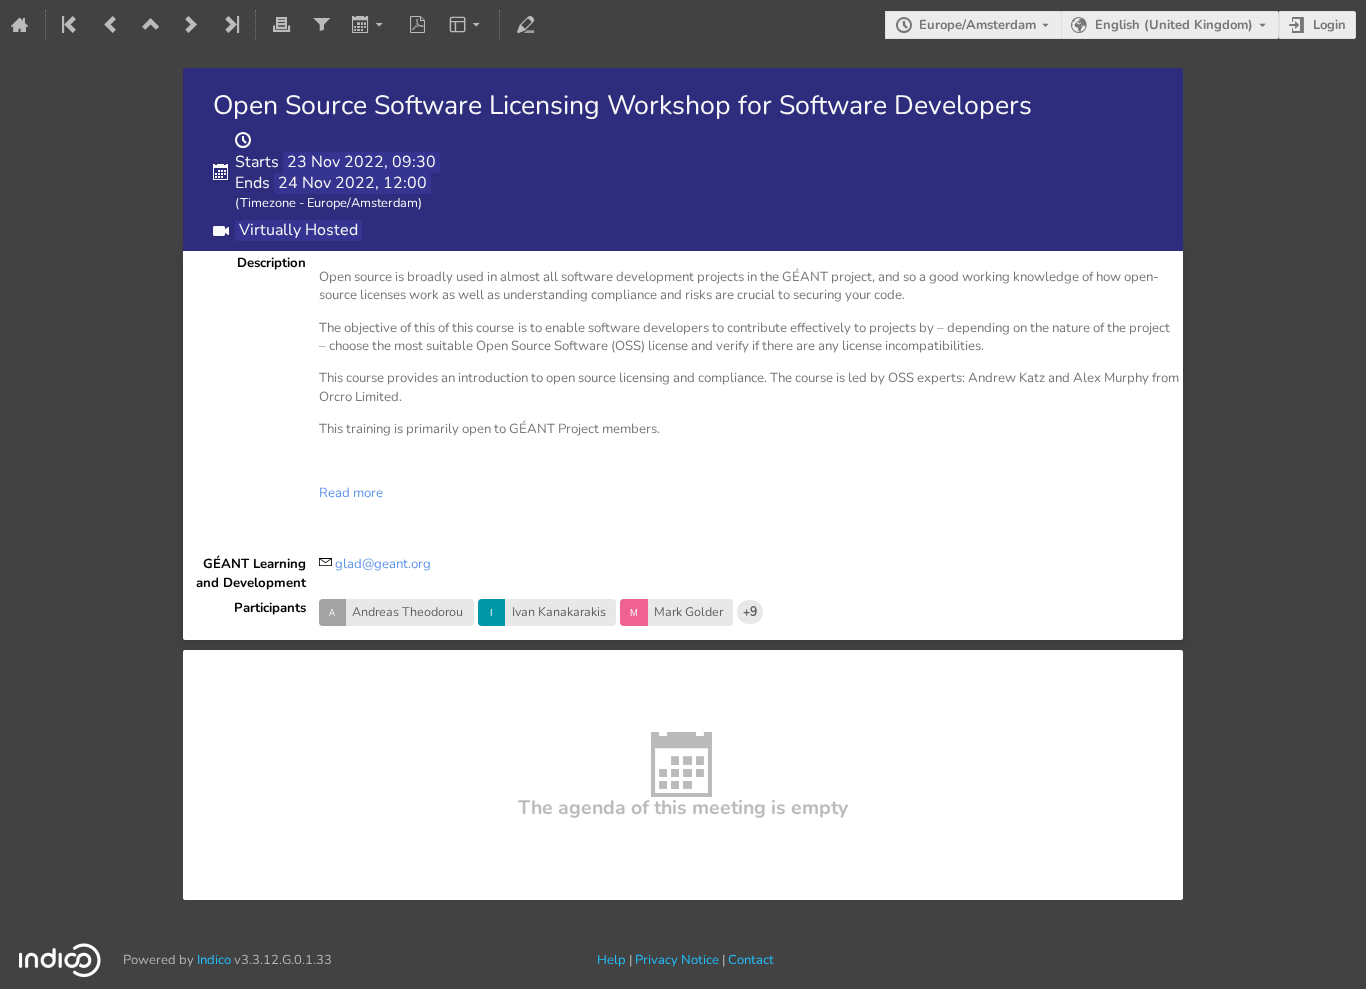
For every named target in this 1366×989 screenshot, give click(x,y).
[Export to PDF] (418, 25)
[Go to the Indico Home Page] (20, 25)
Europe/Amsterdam (977, 25)
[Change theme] (466, 25)
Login (1329, 25)
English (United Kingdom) (1174, 25)
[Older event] (111, 25)
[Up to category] (151, 25)
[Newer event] (191, 25)
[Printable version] (281, 25)
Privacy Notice (677, 960)
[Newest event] (230, 25)
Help (611, 960)
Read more (351, 493)
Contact (751, 960)
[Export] (369, 25)
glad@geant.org (383, 564)
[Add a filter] (321, 25)
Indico (214, 960)
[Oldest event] (71, 25)
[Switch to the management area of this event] (525, 25)
